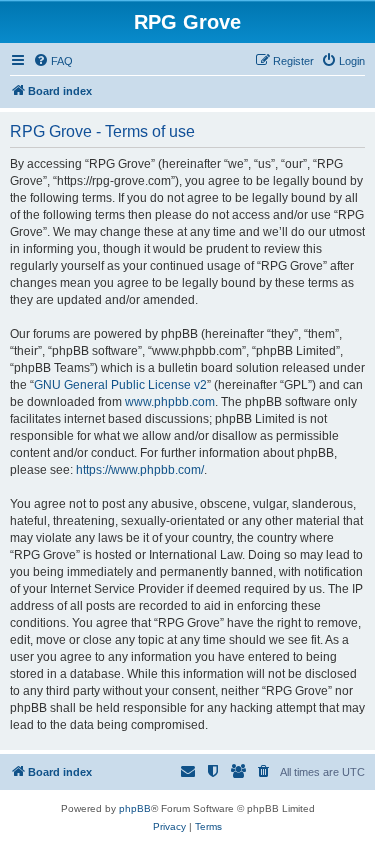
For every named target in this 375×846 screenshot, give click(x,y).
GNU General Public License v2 (120, 385)
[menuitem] (53, 61)
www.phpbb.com (170, 402)
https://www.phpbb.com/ (140, 470)
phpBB (135, 808)
